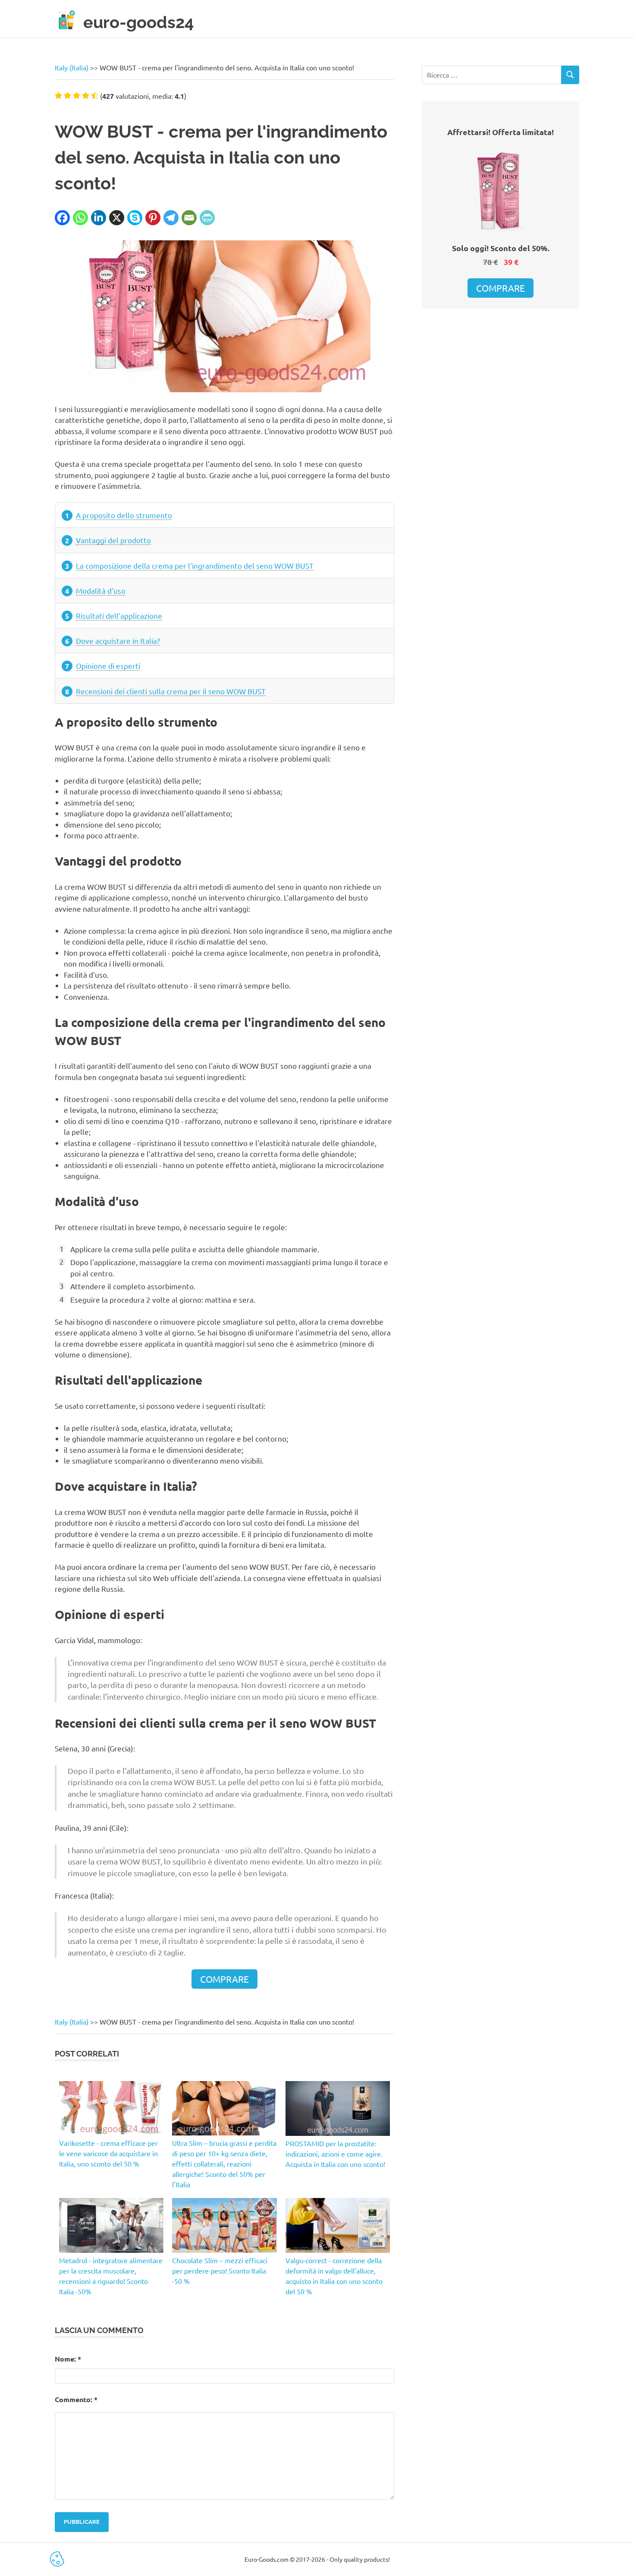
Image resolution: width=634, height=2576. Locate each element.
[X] (117, 218)
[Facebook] (62, 218)
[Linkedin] (99, 218)
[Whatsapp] (80, 218)
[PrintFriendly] (207, 218)
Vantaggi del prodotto (113, 540)
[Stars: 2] (67, 95)
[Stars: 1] (58, 95)
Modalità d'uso (101, 590)
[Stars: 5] (95, 95)
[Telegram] (171, 218)
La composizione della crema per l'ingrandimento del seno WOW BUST (195, 565)
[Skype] (135, 218)
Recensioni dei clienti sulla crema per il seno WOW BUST (171, 691)
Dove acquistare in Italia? (118, 641)
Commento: (76, 2399)
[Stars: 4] (86, 95)
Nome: (68, 2359)
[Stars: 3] (77, 95)
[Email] (189, 218)
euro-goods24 (139, 22)
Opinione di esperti (108, 666)
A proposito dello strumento (124, 515)
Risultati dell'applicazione (119, 616)
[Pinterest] (153, 218)
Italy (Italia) (72, 67)
